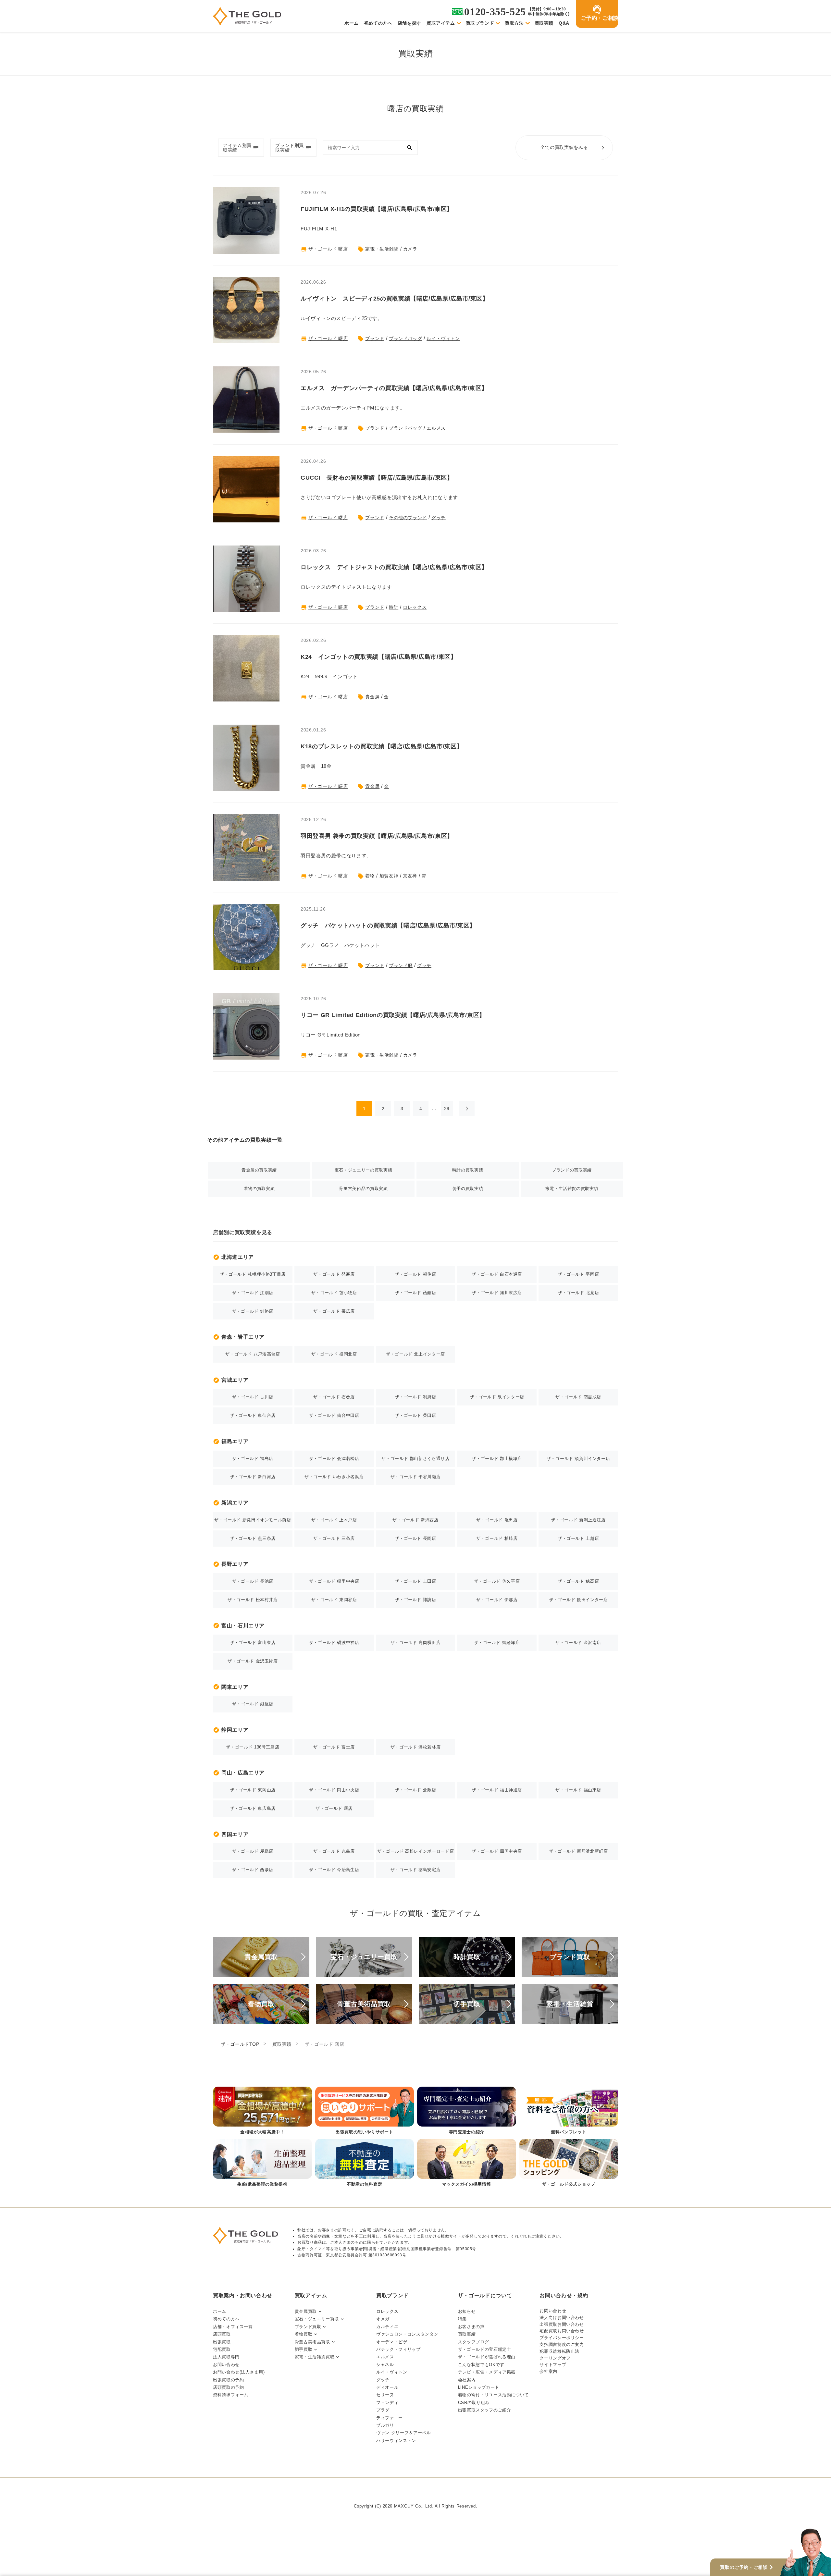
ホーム (352, 23)
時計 (394, 607)
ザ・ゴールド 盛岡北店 (334, 1354)
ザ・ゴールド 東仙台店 (253, 1415)
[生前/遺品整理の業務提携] (262, 2163)
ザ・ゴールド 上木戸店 (334, 1520)
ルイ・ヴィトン (443, 338)
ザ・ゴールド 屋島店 (253, 1851)
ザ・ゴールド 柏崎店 (497, 1538)
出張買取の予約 (228, 2380)
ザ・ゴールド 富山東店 (253, 1643)
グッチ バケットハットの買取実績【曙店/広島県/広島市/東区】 (388, 926)
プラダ (383, 2410)
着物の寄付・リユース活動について (493, 2395)
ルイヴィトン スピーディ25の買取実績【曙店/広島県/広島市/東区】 (395, 299)
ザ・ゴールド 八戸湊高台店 (253, 1354)
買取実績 (544, 23)
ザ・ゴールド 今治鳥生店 (334, 1870)
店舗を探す (409, 23)
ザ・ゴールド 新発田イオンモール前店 (253, 1520)
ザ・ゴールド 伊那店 (497, 1600)
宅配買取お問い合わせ (562, 2331)
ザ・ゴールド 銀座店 (253, 1704)
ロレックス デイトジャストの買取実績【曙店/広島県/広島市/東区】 (394, 567)
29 (447, 1109)
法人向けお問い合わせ (562, 2318)
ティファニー (390, 2418)
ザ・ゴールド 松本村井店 (253, 1600)
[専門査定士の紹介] (467, 2111)
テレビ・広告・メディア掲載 (487, 2372)
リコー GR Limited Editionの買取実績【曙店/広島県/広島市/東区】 (393, 1015)
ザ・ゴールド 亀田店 (497, 1520)
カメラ (410, 249)
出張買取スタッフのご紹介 (485, 2410)
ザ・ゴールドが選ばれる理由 (487, 2357)
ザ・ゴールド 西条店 (253, 1870)
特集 (462, 2319)
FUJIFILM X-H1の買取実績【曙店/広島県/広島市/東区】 (377, 209)
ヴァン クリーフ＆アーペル (403, 2433)
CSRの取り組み (474, 2403)
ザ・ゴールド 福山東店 (578, 1790)
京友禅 (410, 876)
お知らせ (467, 2311)
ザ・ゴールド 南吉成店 (578, 1397)
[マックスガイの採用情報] (467, 2163)
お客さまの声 (471, 2327)
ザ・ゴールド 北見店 (578, 1293)
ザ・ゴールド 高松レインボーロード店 (416, 1851)
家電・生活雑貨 (382, 249)
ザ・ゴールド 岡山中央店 (334, 1790)
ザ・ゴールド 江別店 (253, 1293)
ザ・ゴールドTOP (240, 2044)
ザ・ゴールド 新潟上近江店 (578, 1520)
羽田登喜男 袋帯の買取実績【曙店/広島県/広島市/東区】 (377, 836)
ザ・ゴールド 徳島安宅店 (416, 1870)
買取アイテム (441, 23)
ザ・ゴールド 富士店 (334, 1747)
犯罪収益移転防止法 (559, 2351)
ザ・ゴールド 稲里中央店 (334, 1581)
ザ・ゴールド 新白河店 (253, 1477)
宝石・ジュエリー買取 (317, 2319)
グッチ (439, 518)
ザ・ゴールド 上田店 (415, 1581)
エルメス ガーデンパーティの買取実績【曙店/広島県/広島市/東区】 (394, 388)
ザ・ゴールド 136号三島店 (253, 1747)
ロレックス (415, 607)
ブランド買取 (308, 2327)
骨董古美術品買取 (312, 2342)
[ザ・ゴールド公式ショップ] (569, 2163)
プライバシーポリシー (562, 2338)
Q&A (564, 23)
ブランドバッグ (405, 338)
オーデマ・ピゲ (392, 2342)
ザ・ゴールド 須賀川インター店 (578, 1459)
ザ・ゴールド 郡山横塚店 (497, 1459)
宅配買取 (222, 2349)
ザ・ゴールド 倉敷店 (415, 1790)
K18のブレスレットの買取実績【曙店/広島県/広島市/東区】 (382, 746)
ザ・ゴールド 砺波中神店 (334, 1643)
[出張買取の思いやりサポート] (365, 2111)
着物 (370, 876)
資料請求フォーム (231, 2395)
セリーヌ (385, 2395)
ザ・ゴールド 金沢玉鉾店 (253, 1661)
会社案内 (467, 2380)
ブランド (375, 338)
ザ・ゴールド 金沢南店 (578, 1643)
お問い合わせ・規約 (564, 2295)
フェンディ (387, 2403)
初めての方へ (378, 23)
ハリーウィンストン (396, 2441)
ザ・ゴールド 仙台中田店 (334, 1415)
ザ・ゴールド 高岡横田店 (416, 1643)
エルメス (436, 428)
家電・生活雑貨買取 (315, 2357)
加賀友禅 (389, 876)
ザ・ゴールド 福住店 (415, 1274)
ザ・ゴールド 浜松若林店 (416, 1747)
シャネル (385, 2365)
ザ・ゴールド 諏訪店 (415, 1600)
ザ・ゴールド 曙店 (328, 249)
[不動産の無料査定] (365, 2163)
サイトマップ (553, 2365)
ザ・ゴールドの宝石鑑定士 (485, 2349)
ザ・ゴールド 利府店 (415, 1397)
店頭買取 (222, 2334)
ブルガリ (385, 2425)
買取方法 (514, 23)
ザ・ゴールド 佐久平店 (497, 1581)
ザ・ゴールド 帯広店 (334, 1311)
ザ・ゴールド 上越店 (578, 1538)
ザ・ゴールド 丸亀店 (334, 1851)
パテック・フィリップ (398, 2349)
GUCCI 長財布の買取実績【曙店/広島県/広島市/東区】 (377, 478)
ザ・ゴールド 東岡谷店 (334, 1600)
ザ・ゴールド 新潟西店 (415, 1520)
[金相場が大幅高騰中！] (262, 2111)
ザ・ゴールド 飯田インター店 (578, 1600)
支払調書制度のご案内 (562, 2344)
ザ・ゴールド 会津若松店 (334, 1459)
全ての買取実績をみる (564, 147)
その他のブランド (408, 518)
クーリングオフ (555, 2358)
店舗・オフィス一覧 (233, 2327)
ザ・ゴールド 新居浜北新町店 (578, 1851)
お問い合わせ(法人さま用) (239, 2372)
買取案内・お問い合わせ (243, 2295)
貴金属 (372, 697)
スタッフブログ (473, 2342)
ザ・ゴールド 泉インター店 (497, 1397)
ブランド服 (401, 965)
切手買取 (304, 2349)
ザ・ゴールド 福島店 (253, 1459)
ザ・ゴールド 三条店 (334, 1538)
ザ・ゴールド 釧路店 (253, 1311)
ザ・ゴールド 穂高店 (578, 1581)
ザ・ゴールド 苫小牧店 (334, 1293)
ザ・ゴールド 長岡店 (415, 1538)
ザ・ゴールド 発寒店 (334, 1274)
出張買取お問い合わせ (562, 2324)
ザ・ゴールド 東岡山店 (253, 1790)
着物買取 (304, 2334)
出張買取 (222, 2342)
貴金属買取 (306, 2311)
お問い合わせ (226, 2365)
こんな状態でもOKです (481, 2365)
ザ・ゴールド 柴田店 (415, 1415)
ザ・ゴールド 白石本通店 (497, 1274)
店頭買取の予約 (228, 2387)
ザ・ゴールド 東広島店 (253, 1808)
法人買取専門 (226, 2357)
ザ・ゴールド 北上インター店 (415, 1354)
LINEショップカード (479, 2387)
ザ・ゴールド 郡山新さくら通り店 (415, 1459)
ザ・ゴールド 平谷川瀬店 (416, 1477)
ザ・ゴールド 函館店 (415, 1293)
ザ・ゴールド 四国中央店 (497, 1851)
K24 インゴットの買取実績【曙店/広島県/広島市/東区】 (379, 657)
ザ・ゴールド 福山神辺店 (497, 1790)
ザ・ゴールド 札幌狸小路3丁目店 (253, 1274)
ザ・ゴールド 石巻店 (334, 1397)
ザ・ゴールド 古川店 (253, 1397)
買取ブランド (480, 23)
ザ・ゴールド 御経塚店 (497, 1643)
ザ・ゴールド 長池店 (253, 1581)
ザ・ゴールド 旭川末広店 (497, 1293)
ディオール (387, 2387)
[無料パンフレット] (569, 2111)
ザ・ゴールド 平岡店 (578, 1274)
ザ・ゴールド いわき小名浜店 (334, 1477)
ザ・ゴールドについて (485, 2295)
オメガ (383, 2319)
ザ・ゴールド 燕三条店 (253, 1538)
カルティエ (387, 2327)
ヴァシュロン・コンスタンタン (407, 2334)
